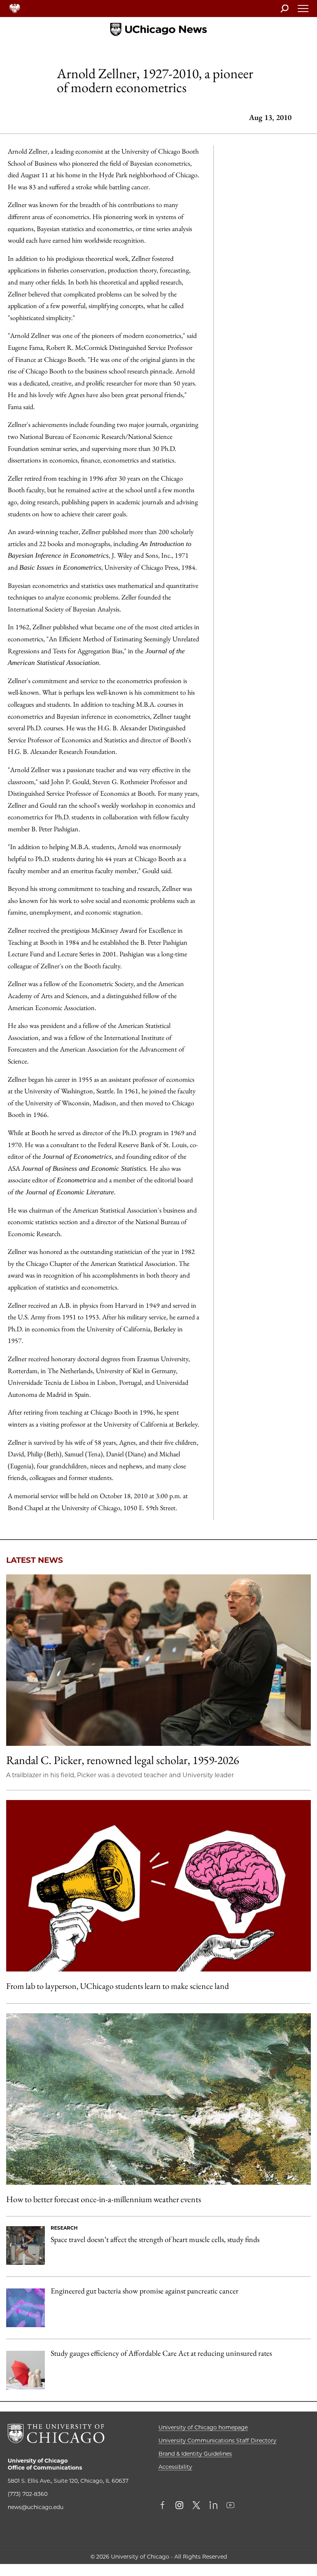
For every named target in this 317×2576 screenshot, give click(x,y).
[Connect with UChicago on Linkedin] (213, 2506)
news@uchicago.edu (36, 2507)
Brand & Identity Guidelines (195, 2454)
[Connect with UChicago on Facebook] (164, 2506)
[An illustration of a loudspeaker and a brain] (158, 1886)
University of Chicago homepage (203, 2427)
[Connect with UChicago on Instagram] (179, 2506)
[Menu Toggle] (303, 11)
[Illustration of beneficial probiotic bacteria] (26, 2308)
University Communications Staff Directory (217, 2441)
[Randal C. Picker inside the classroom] (158, 1660)
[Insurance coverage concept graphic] (26, 2370)
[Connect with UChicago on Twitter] (196, 2506)
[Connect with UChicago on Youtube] (230, 2506)
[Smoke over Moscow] (158, 2099)
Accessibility (175, 2467)
